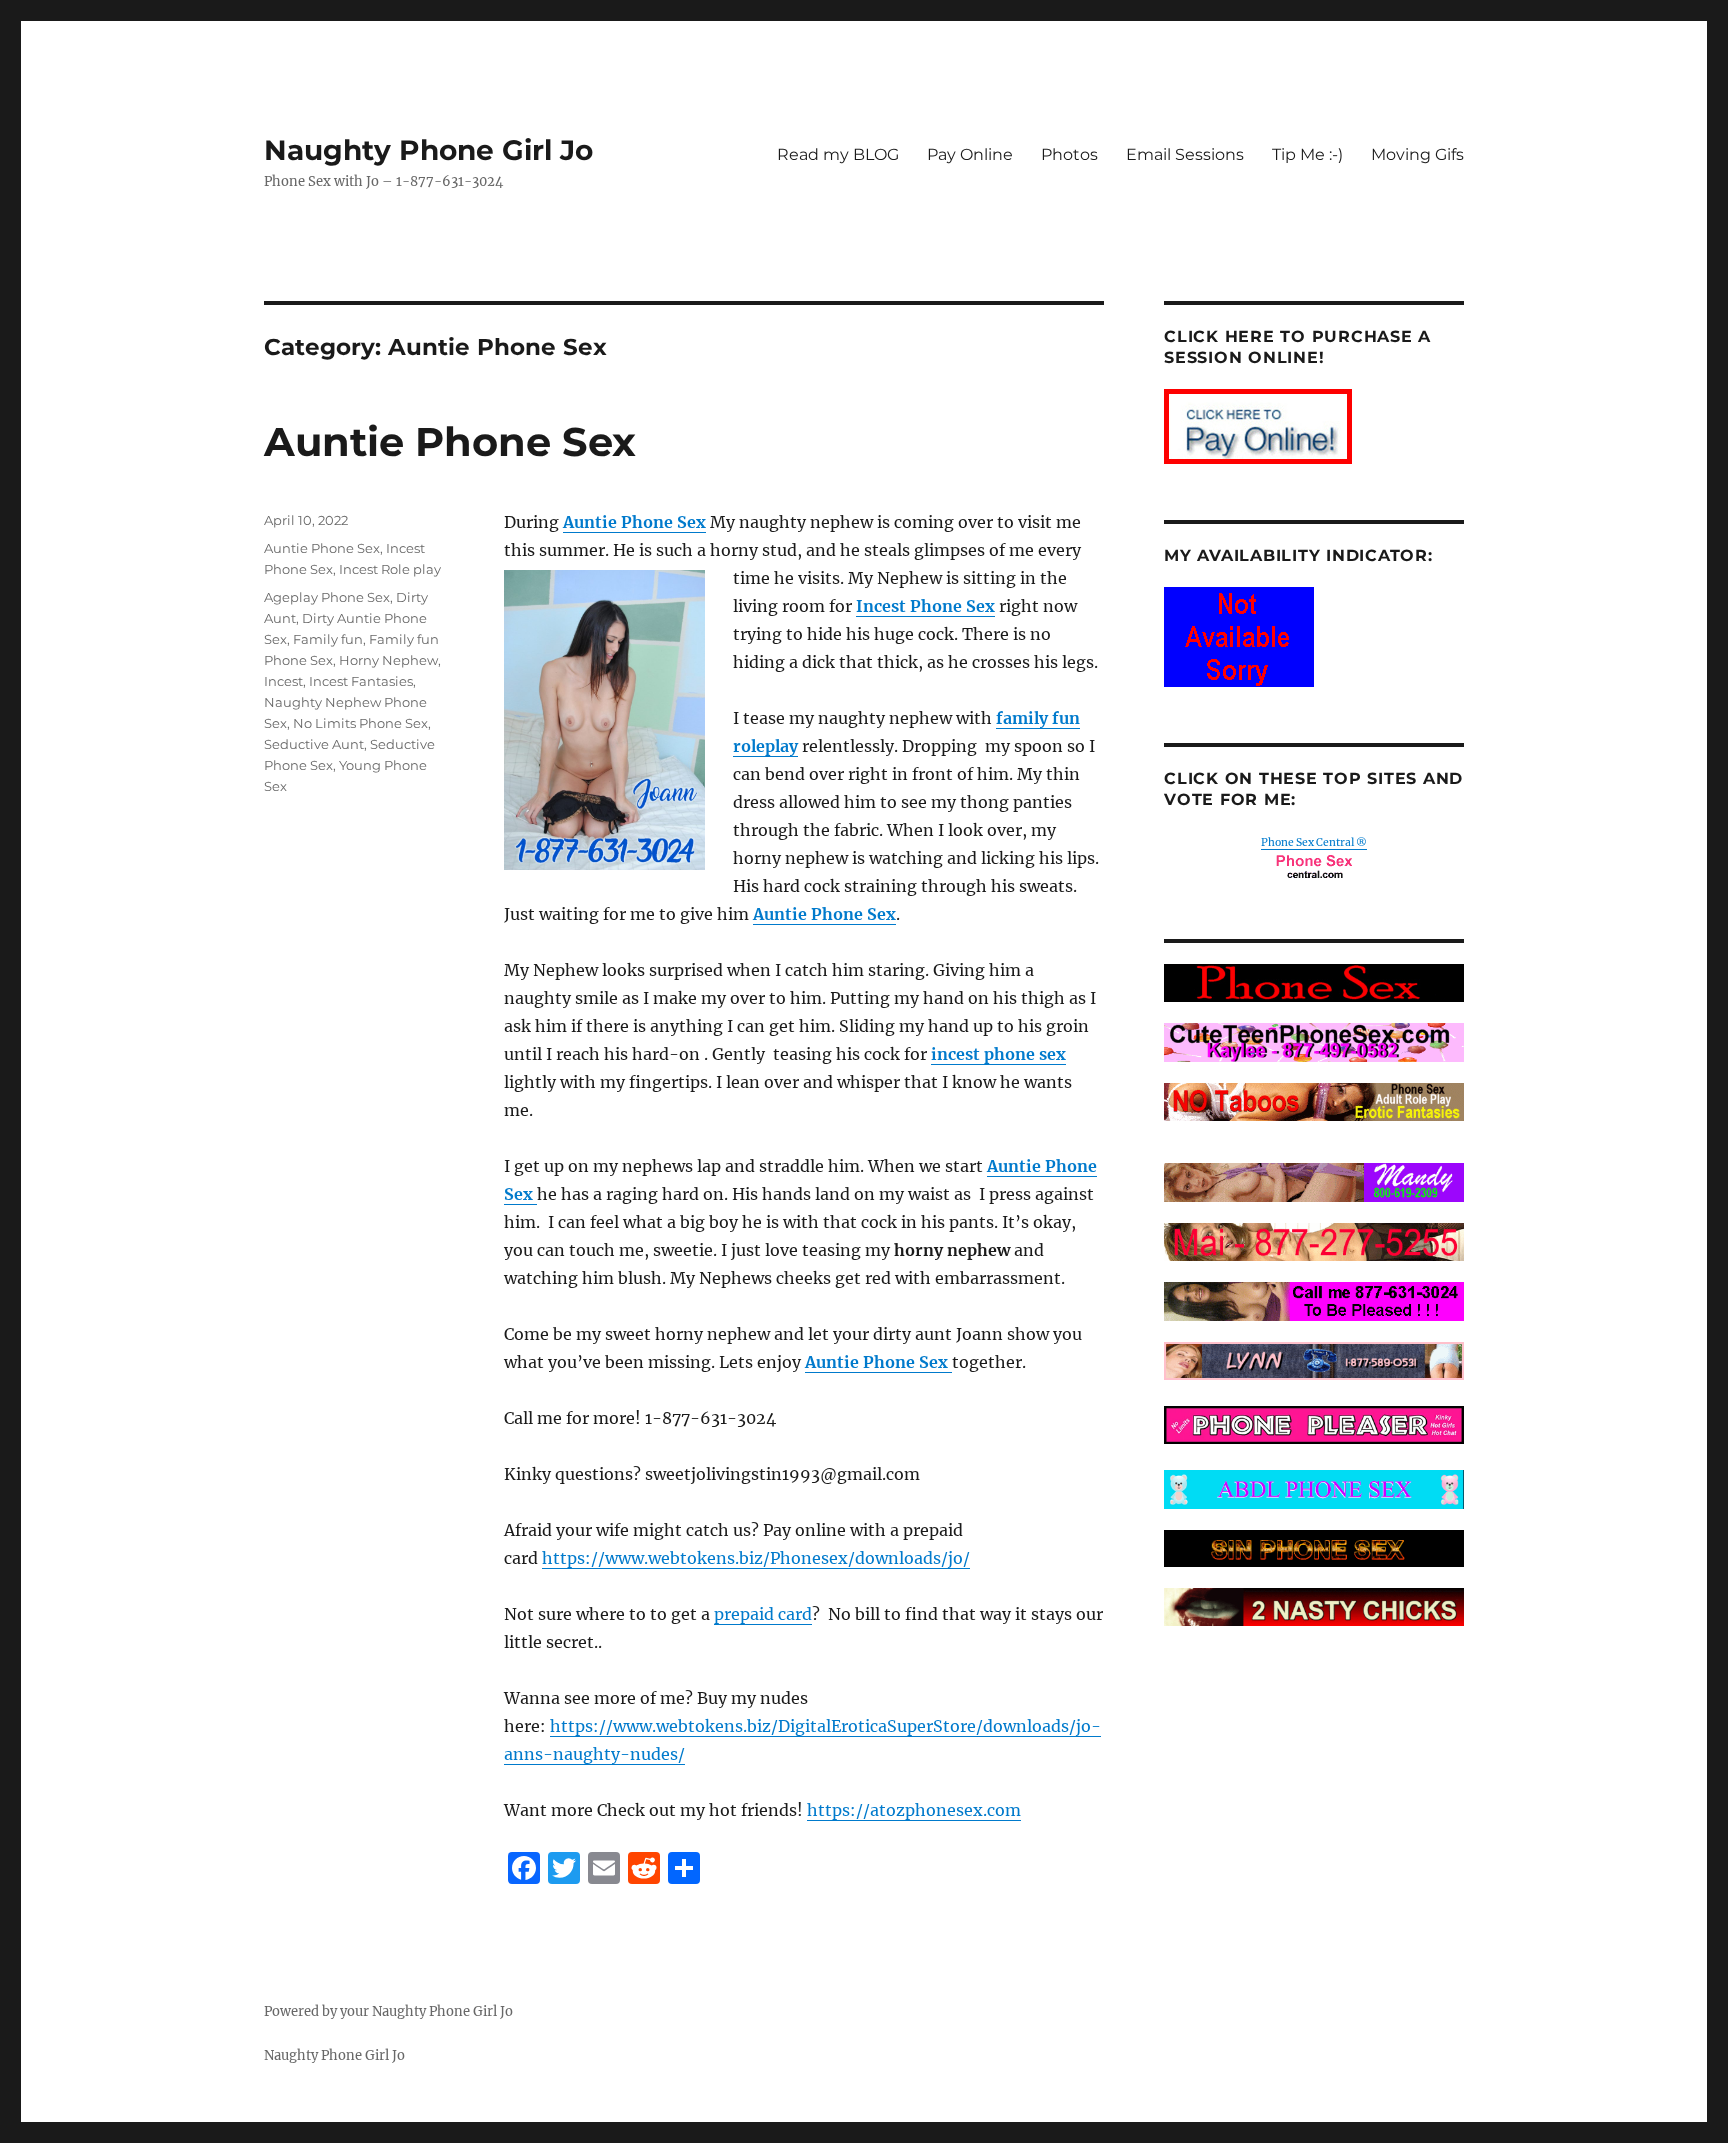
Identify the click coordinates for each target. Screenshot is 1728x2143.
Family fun (328, 639)
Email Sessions (1185, 154)
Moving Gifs (1417, 154)
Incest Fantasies (361, 681)
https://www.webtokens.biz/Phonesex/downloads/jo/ (756, 1558)
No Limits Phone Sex (360, 723)
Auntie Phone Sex (450, 441)
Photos (1069, 154)
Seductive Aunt (314, 744)
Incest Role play (390, 569)
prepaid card (763, 1614)
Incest (283, 681)
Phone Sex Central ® (1314, 842)
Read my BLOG (838, 154)
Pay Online (970, 154)
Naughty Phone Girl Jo (428, 150)
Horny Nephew (388, 660)
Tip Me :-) (1307, 154)
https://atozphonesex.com (914, 1810)
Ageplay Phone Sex (327, 597)
